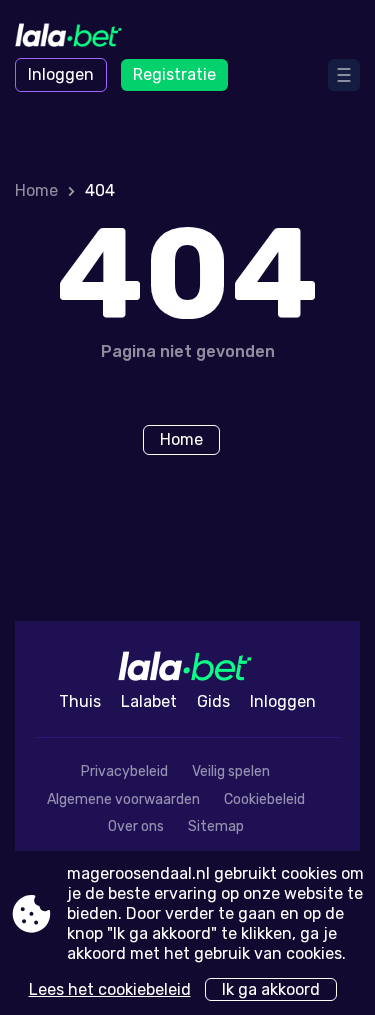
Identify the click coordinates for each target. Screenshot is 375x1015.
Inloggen (61, 74)
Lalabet (149, 701)
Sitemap (216, 826)
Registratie (174, 74)
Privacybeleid (124, 771)
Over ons (136, 826)
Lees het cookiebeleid (110, 989)
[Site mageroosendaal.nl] (70, 37)
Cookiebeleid (264, 799)
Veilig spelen (231, 771)
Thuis (80, 701)
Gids (213, 701)
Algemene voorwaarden (123, 799)
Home (36, 190)
